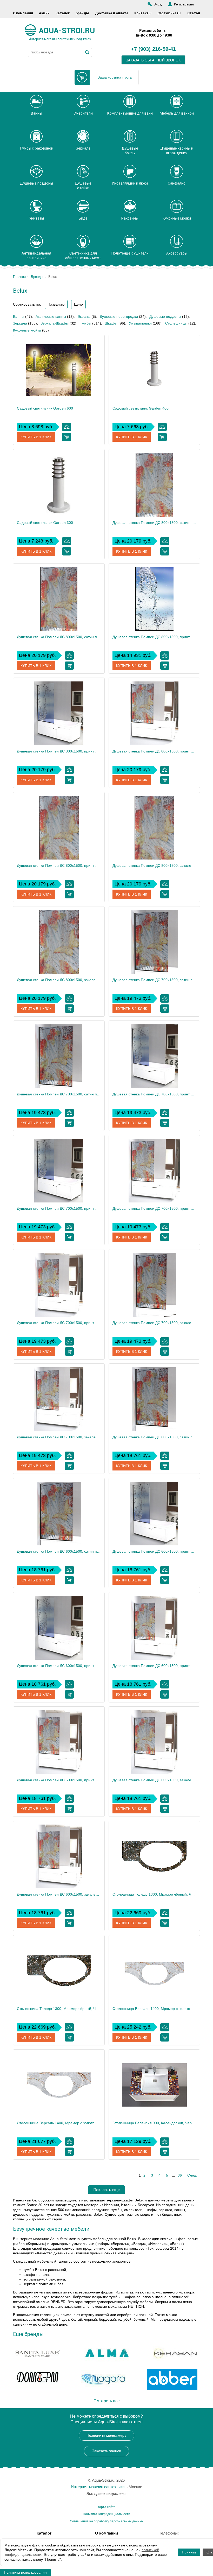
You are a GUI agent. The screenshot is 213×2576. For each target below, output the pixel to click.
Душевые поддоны (165, 316)
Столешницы (176, 323)
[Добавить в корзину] (67, 437)
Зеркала (20, 323)
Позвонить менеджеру (106, 2436)
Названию (56, 304)
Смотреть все (107, 2401)
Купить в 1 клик (36, 437)
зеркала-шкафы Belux (125, 2200)
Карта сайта (106, 2507)
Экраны (84, 316)
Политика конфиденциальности (106, 2514)
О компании (23, 13)
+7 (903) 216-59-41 (153, 49)
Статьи (194, 13)
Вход (158, 4)
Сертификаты (169, 13)
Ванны (19, 316)
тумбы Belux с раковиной (45, 2270)
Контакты (143, 13)
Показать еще (106, 2190)
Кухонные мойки (27, 330)
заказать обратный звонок (153, 60)
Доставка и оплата (112, 13)
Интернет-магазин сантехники (98, 2487)
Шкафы (111, 323)
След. (192, 2175)
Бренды (82, 13)
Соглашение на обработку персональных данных (107, 2521)
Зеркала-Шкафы (55, 323)
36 (180, 2175)
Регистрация (184, 4)
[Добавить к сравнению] (67, 427)
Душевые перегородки (119, 316)
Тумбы (86, 323)
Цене (78, 304)
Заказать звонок (106, 2451)
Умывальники (140, 323)
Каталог (63, 13)
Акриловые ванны (51, 316)
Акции (44, 13)
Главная (19, 277)
